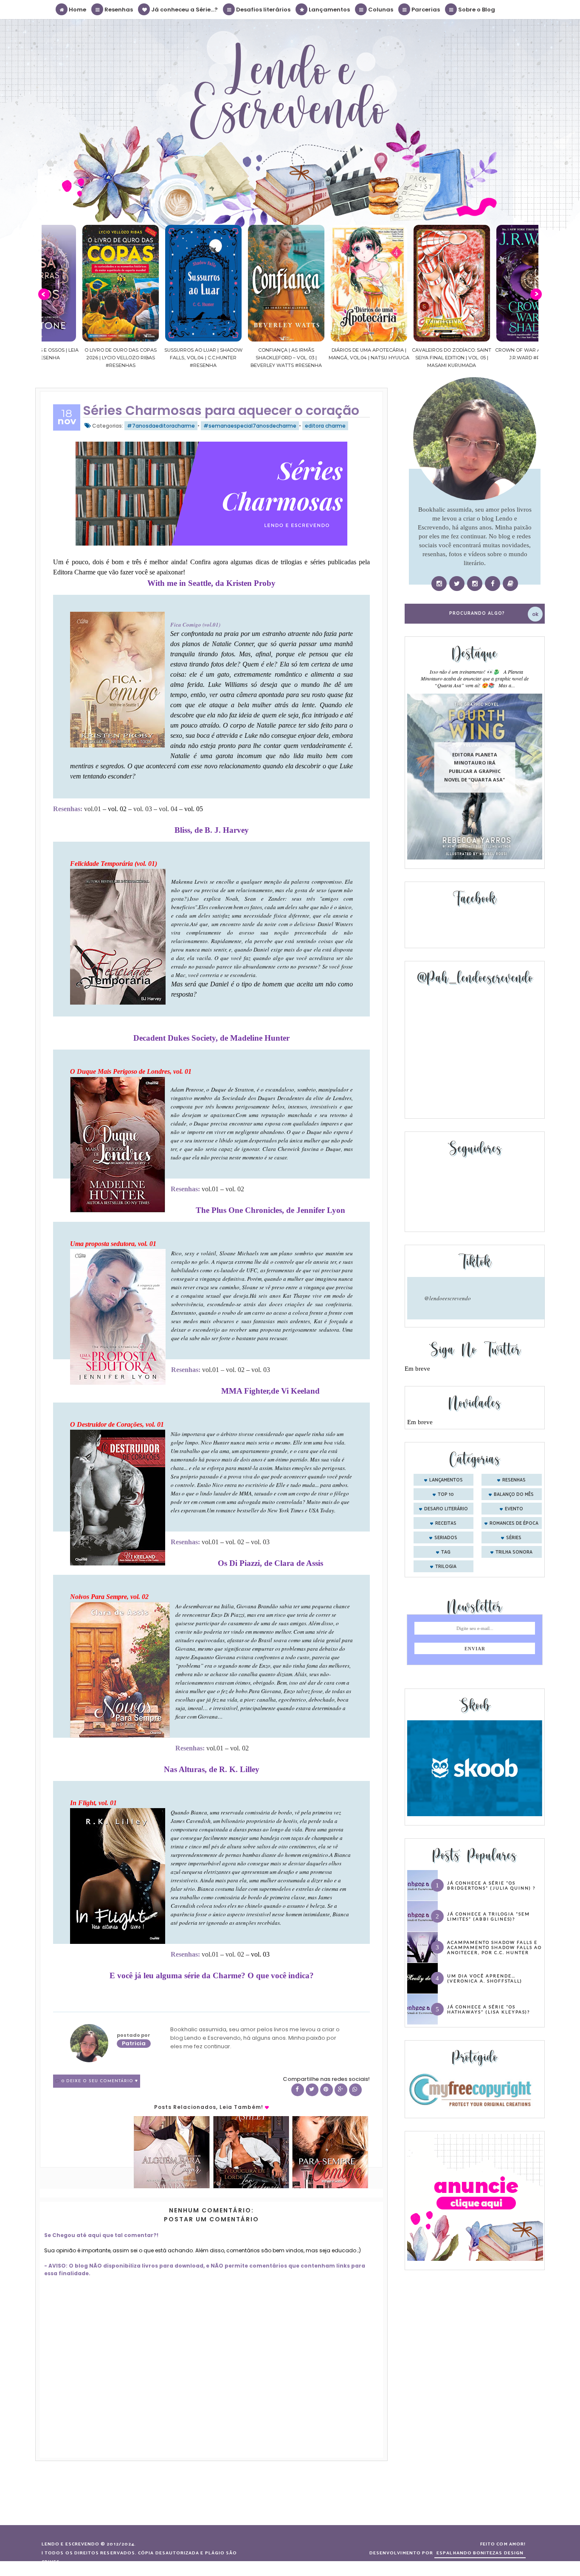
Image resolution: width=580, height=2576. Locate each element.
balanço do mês (514, 1495)
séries (514, 1538)
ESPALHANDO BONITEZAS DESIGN (480, 2553)
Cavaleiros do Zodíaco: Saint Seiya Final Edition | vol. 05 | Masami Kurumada (414, 358)
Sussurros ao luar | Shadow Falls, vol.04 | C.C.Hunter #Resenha (166, 358)
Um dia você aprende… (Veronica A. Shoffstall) (485, 1978)
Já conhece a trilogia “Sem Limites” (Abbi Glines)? (488, 1916)
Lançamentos (329, 10)
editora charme (325, 426)
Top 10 (446, 1495)
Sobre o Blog (476, 10)
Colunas (380, 10)
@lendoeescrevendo (448, 1298)
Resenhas (118, 10)
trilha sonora (514, 1552)
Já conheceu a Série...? (184, 10)
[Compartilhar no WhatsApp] (355, 2090)
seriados (446, 1538)
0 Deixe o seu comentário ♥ (100, 2081)
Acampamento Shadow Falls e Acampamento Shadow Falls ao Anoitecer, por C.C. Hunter (494, 1947)
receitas (446, 1523)
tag (446, 1552)
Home (77, 10)
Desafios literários (263, 10)
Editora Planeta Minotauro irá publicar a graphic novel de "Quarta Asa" (474, 767)
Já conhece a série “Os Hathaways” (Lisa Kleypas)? (488, 2009)
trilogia (446, 1567)
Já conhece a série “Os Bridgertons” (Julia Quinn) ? (491, 1885)
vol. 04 (168, 809)
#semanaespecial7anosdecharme (250, 426)
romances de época (514, 1523)
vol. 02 (235, 1189)
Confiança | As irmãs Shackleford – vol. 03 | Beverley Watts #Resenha (249, 358)
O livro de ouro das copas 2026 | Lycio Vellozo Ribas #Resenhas (83, 358)
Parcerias (425, 10)
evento (514, 1509)
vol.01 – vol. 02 (224, 1370)
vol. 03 (143, 809)
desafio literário (446, 1509)
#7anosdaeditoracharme (161, 426)
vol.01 (93, 809)
